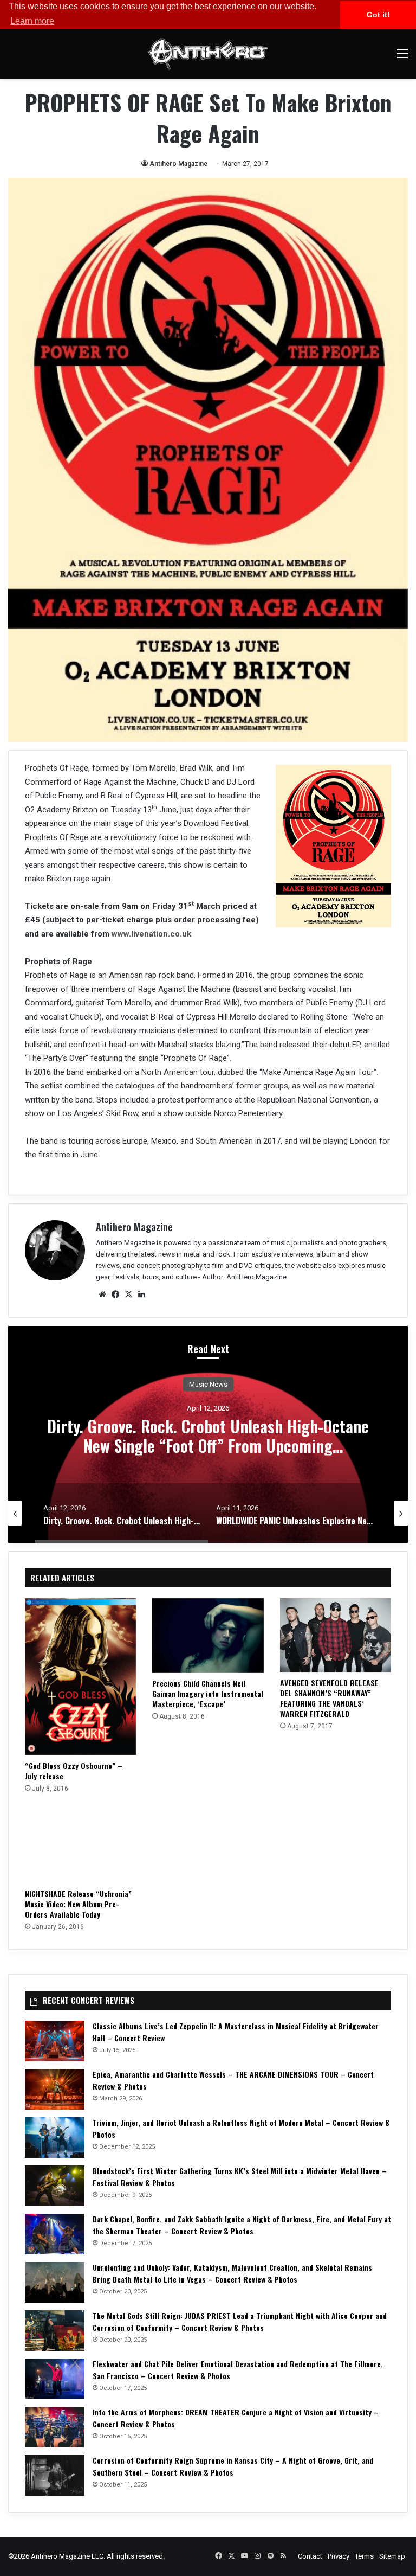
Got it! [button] (378, 15)
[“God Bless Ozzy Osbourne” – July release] (80, 1677)
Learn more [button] (32, 21)
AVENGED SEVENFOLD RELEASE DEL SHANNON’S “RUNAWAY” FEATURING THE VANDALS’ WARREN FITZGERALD (329, 1698)
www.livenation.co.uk (151, 934)
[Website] (102, 1295)
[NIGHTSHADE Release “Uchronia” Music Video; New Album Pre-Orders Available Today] (80, 1844)
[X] (128, 1295)
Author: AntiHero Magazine (244, 1277)
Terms (364, 2556)
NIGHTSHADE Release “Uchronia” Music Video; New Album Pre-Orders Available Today (78, 1904)
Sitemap (392, 2556)
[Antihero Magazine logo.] (208, 54)
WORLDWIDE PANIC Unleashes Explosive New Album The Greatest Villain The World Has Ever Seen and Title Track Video (208, 1446)
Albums (208, 1384)
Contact (310, 2556)
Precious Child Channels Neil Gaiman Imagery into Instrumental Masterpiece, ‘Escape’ (208, 1693)
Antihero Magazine (178, 164)
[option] (208, 1434)
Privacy (339, 2556)
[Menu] (402, 58)
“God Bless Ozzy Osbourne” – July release (74, 1771)
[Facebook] (115, 1295)
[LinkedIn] (141, 1295)
